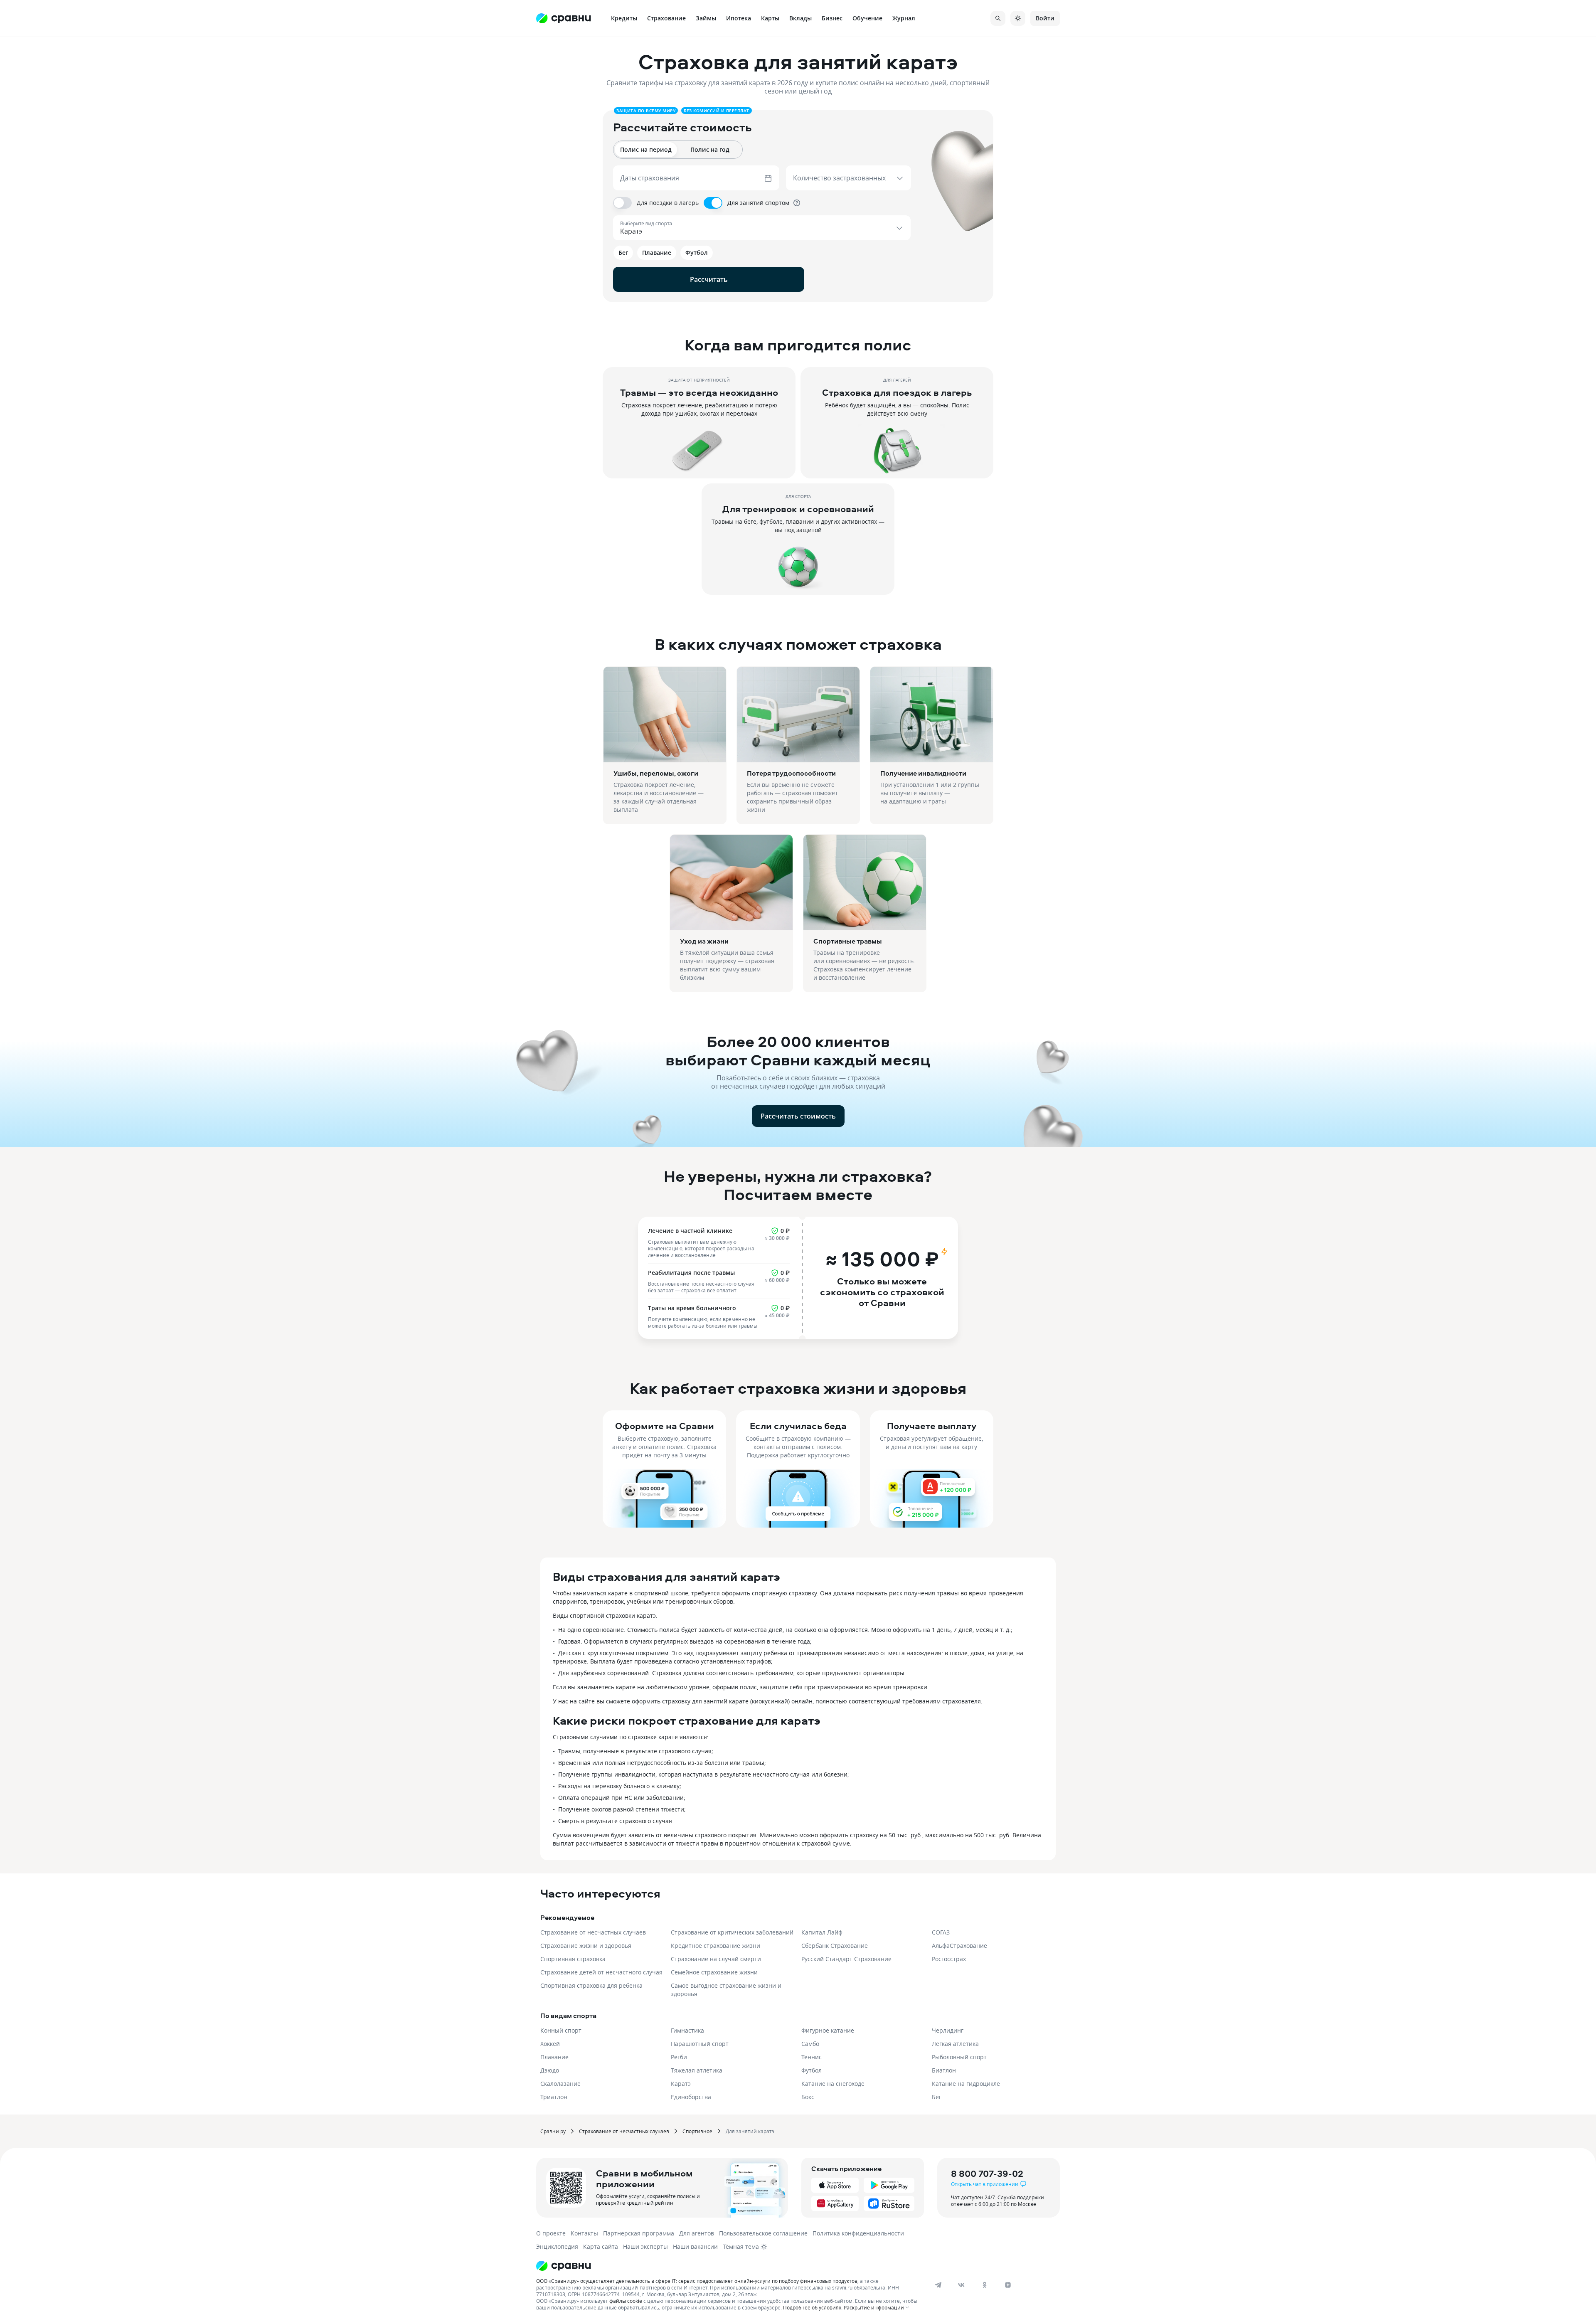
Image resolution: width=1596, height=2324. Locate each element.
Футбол (812, 2070)
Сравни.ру (553, 2131)
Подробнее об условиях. (813, 2307)
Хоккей (550, 2044)
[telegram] (938, 2285)
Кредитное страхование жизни (715, 1946)
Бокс (808, 2097)
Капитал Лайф (822, 1932)
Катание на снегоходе (833, 2084)
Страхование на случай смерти (716, 1959)
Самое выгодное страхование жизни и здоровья (726, 1990)
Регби (679, 2057)
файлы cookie (626, 2301)
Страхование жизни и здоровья (586, 1946)
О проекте (551, 2233)
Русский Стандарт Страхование (846, 1959)
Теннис (812, 2057)
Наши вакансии (695, 2246)
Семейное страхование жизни (714, 1972)
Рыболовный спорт (959, 2057)
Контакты (584, 2233)
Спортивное (697, 2131)
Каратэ (681, 2084)
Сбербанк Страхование (835, 1946)
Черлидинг (948, 2030)
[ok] (985, 2285)
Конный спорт (561, 2030)
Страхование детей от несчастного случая (601, 1972)
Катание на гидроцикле (966, 2084)
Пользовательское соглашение (763, 2233)
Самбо (810, 2044)
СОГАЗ (941, 1932)
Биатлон (944, 2070)
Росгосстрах (949, 1959)
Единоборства (691, 2097)
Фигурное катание (828, 2030)
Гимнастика (687, 2030)
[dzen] (1008, 2285)
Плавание (554, 2057)
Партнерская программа (639, 2233)
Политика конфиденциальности (858, 2233)
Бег (937, 2097)
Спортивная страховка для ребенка (591, 1985)
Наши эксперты (645, 2246)
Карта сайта (601, 2246)
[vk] (961, 2285)
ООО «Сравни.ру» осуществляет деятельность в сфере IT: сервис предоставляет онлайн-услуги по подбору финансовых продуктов (697, 2281)
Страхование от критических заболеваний (732, 1932)
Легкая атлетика (955, 2044)
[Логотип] (728, 2266)
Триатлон (554, 2097)
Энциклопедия (557, 2246)
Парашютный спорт (700, 2044)
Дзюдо (550, 2070)
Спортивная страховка (573, 1959)
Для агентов (697, 2233)
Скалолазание (560, 2084)
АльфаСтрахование (959, 1946)
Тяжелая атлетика (697, 2070)
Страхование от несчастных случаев (593, 1932)
